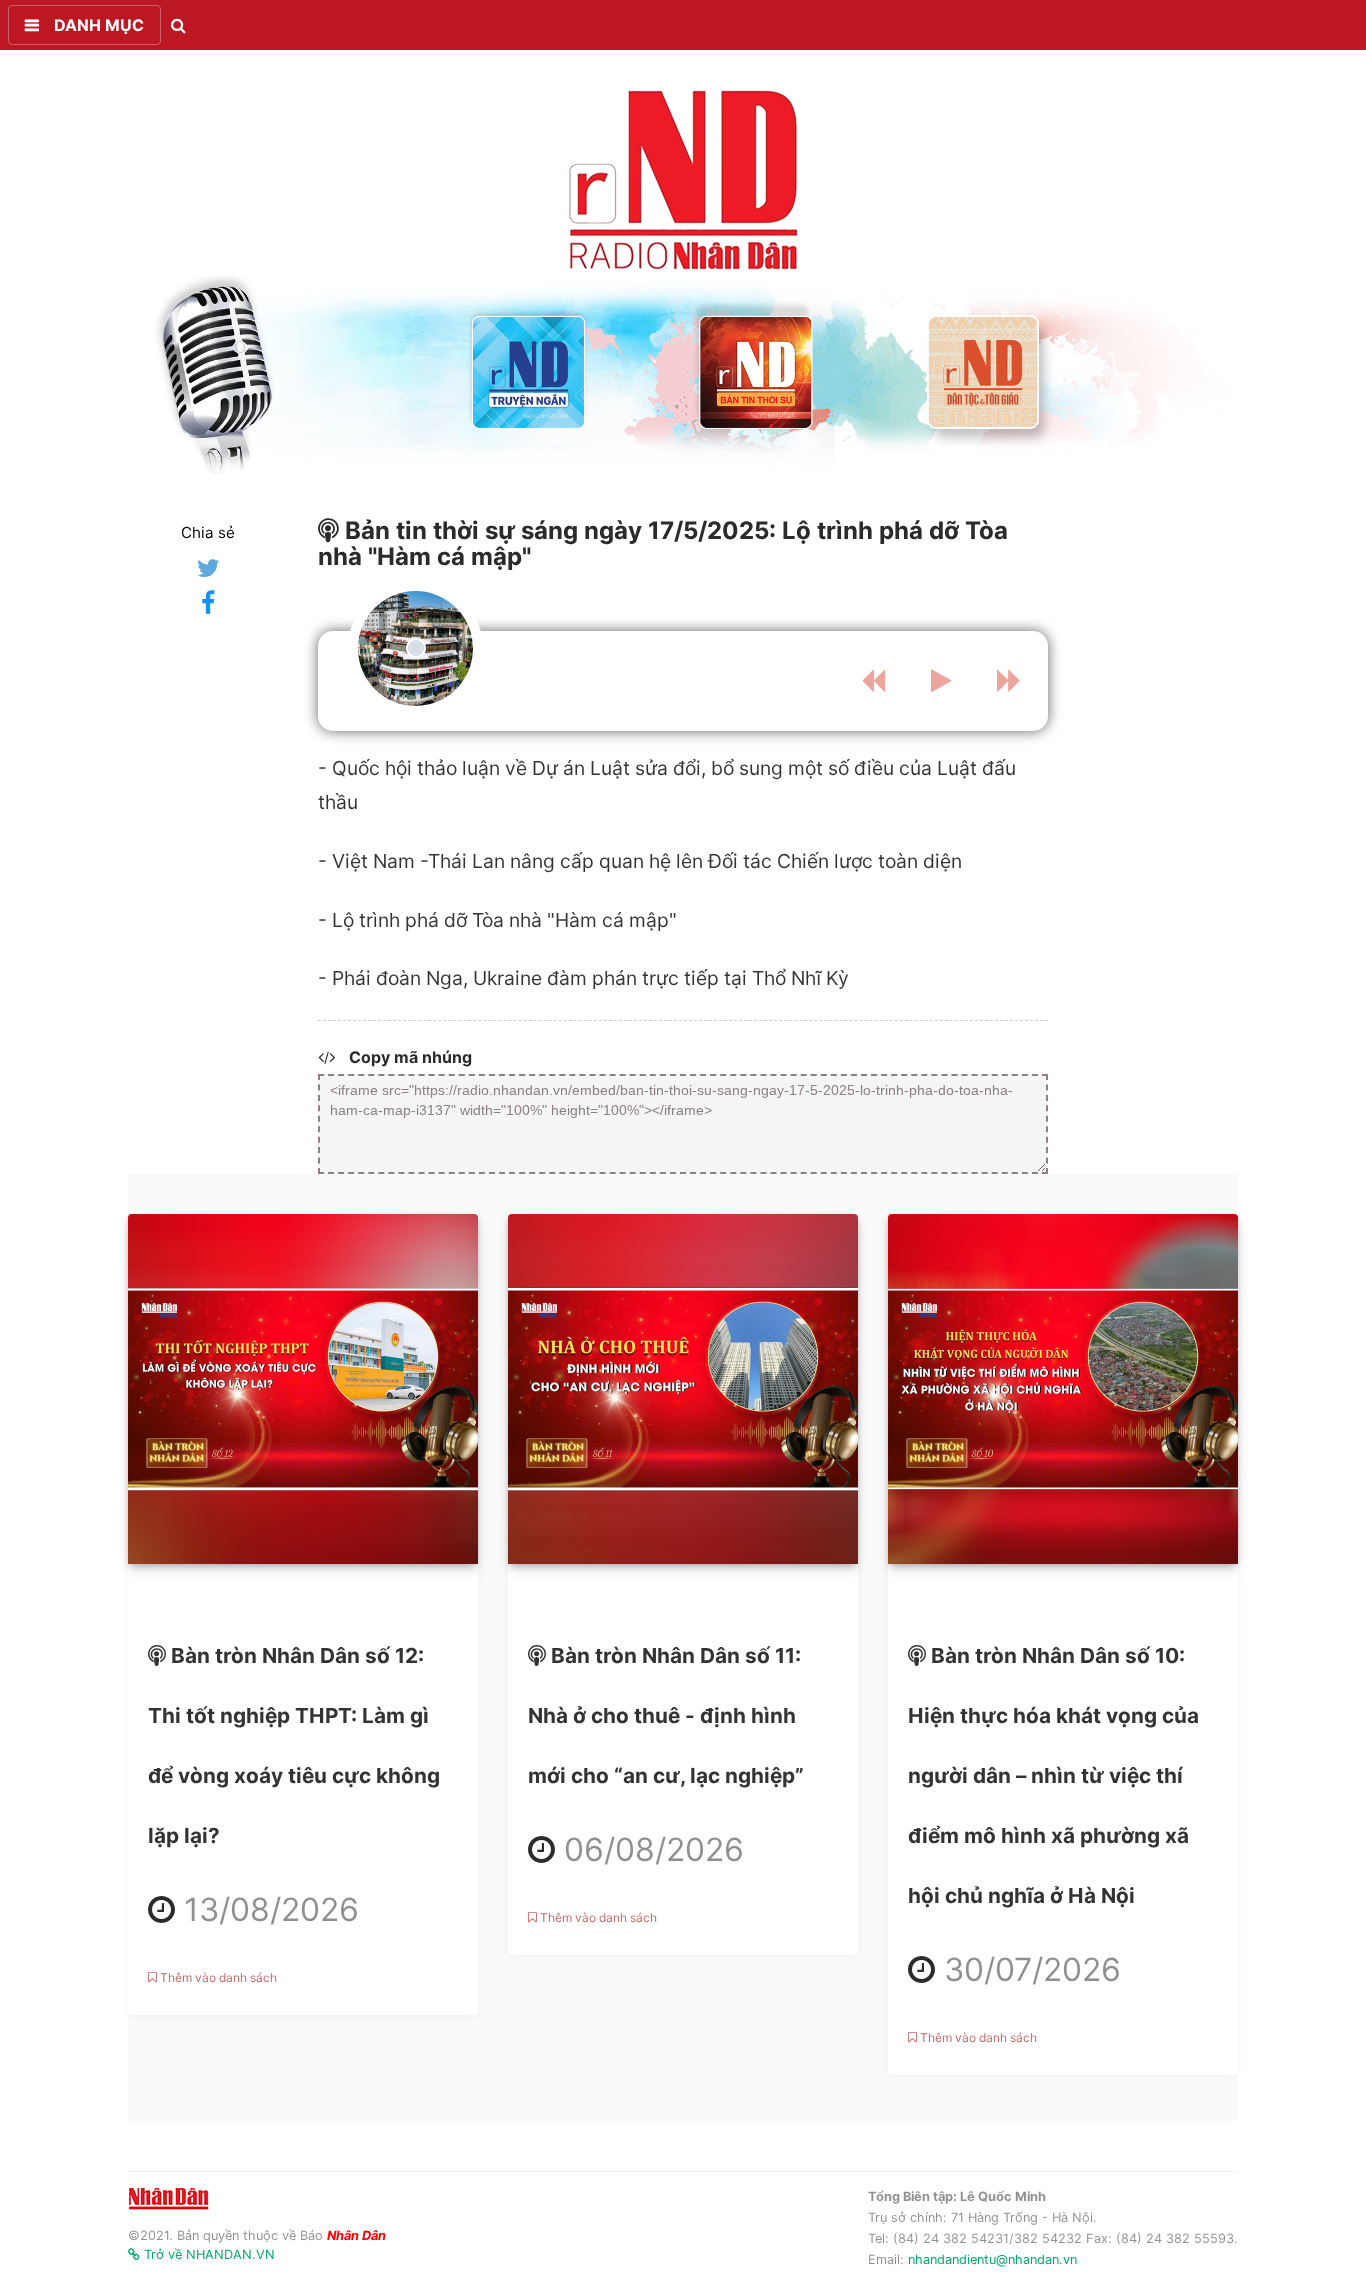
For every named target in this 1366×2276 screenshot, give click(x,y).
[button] (84, 25)
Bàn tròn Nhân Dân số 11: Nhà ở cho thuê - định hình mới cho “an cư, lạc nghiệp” (679, 1825)
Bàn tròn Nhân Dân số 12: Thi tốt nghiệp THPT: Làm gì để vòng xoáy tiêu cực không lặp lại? (302, 1885)
